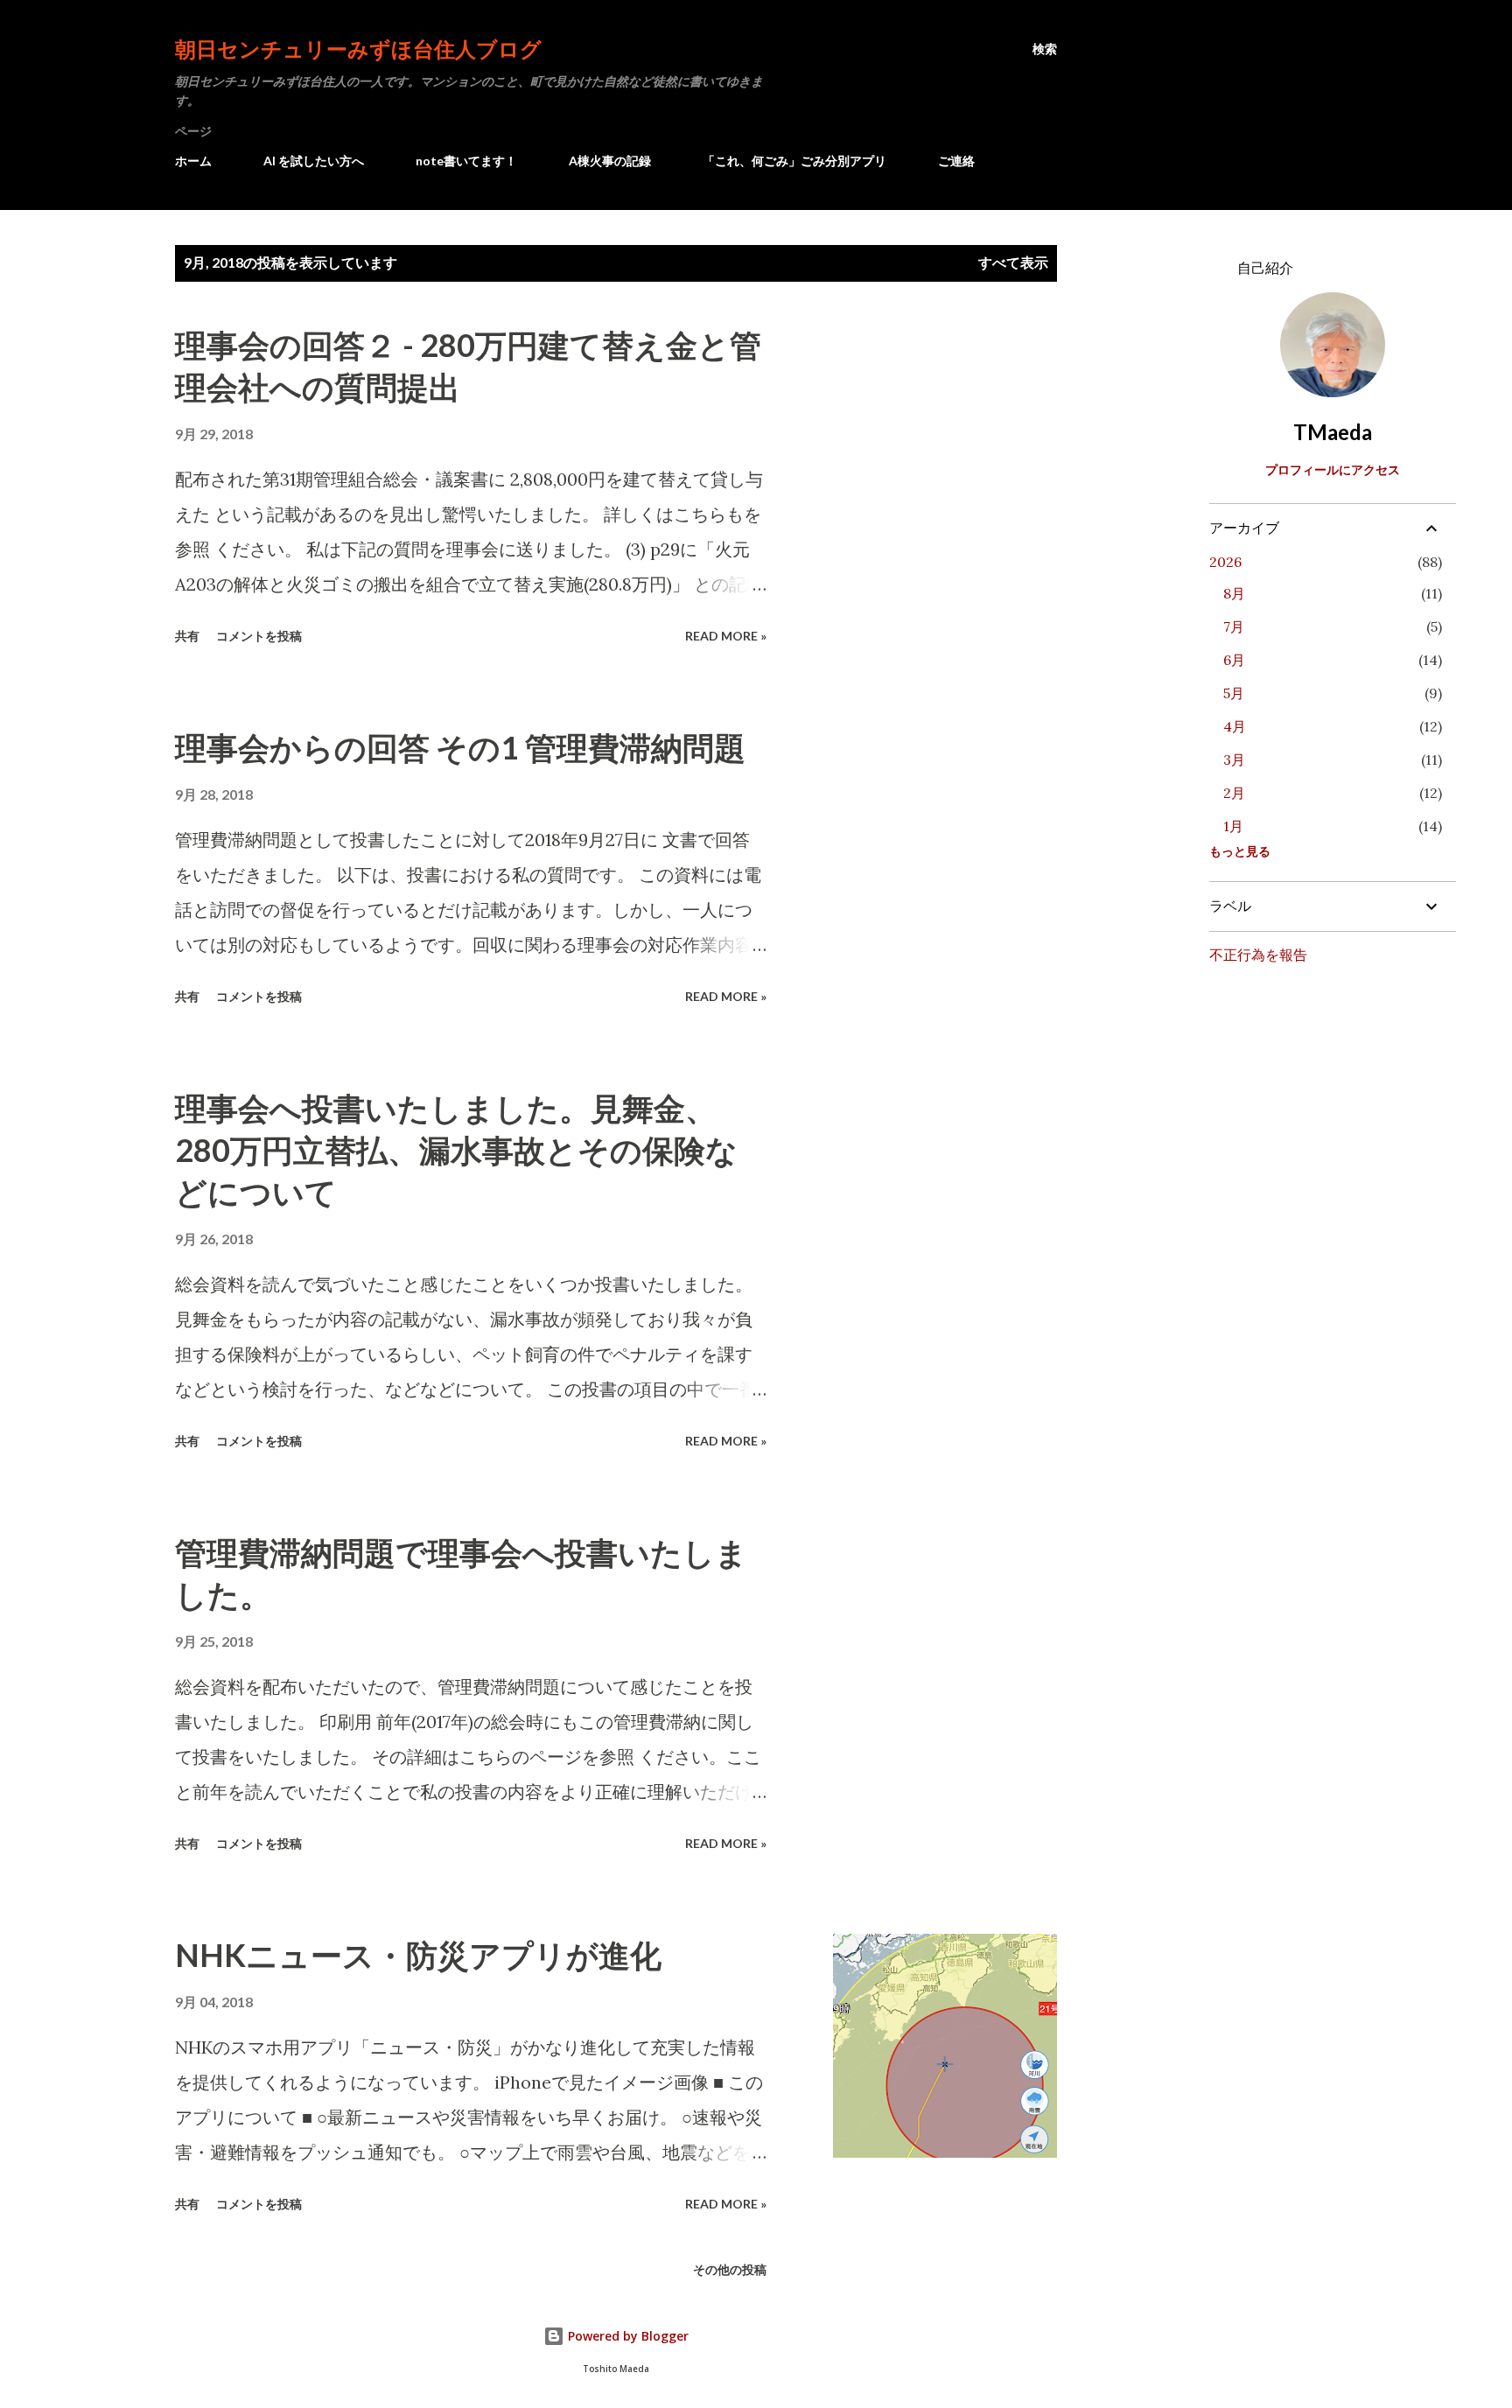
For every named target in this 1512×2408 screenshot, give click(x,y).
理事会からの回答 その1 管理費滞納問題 (460, 747)
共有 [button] (187, 636)
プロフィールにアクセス (1333, 469)
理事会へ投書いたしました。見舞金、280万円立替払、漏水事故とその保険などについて (456, 1150)
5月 (1234, 693)
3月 (1234, 759)
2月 (1234, 793)
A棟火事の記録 (610, 161)
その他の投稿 (730, 2269)
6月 (1234, 660)
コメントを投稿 (259, 636)
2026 (1225, 562)
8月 (1234, 593)
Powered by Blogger (626, 2336)
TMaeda (1333, 432)
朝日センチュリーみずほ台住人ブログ (358, 49)
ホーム (193, 161)
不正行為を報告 (1258, 954)
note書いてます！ (466, 161)
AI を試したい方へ (314, 161)
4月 (1235, 726)
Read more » (726, 636)
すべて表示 (1013, 262)
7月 (1234, 626)
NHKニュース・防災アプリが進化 (418, 1955)
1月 (1233, 826)
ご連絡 (956, 161)
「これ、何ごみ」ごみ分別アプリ (794, 161)
